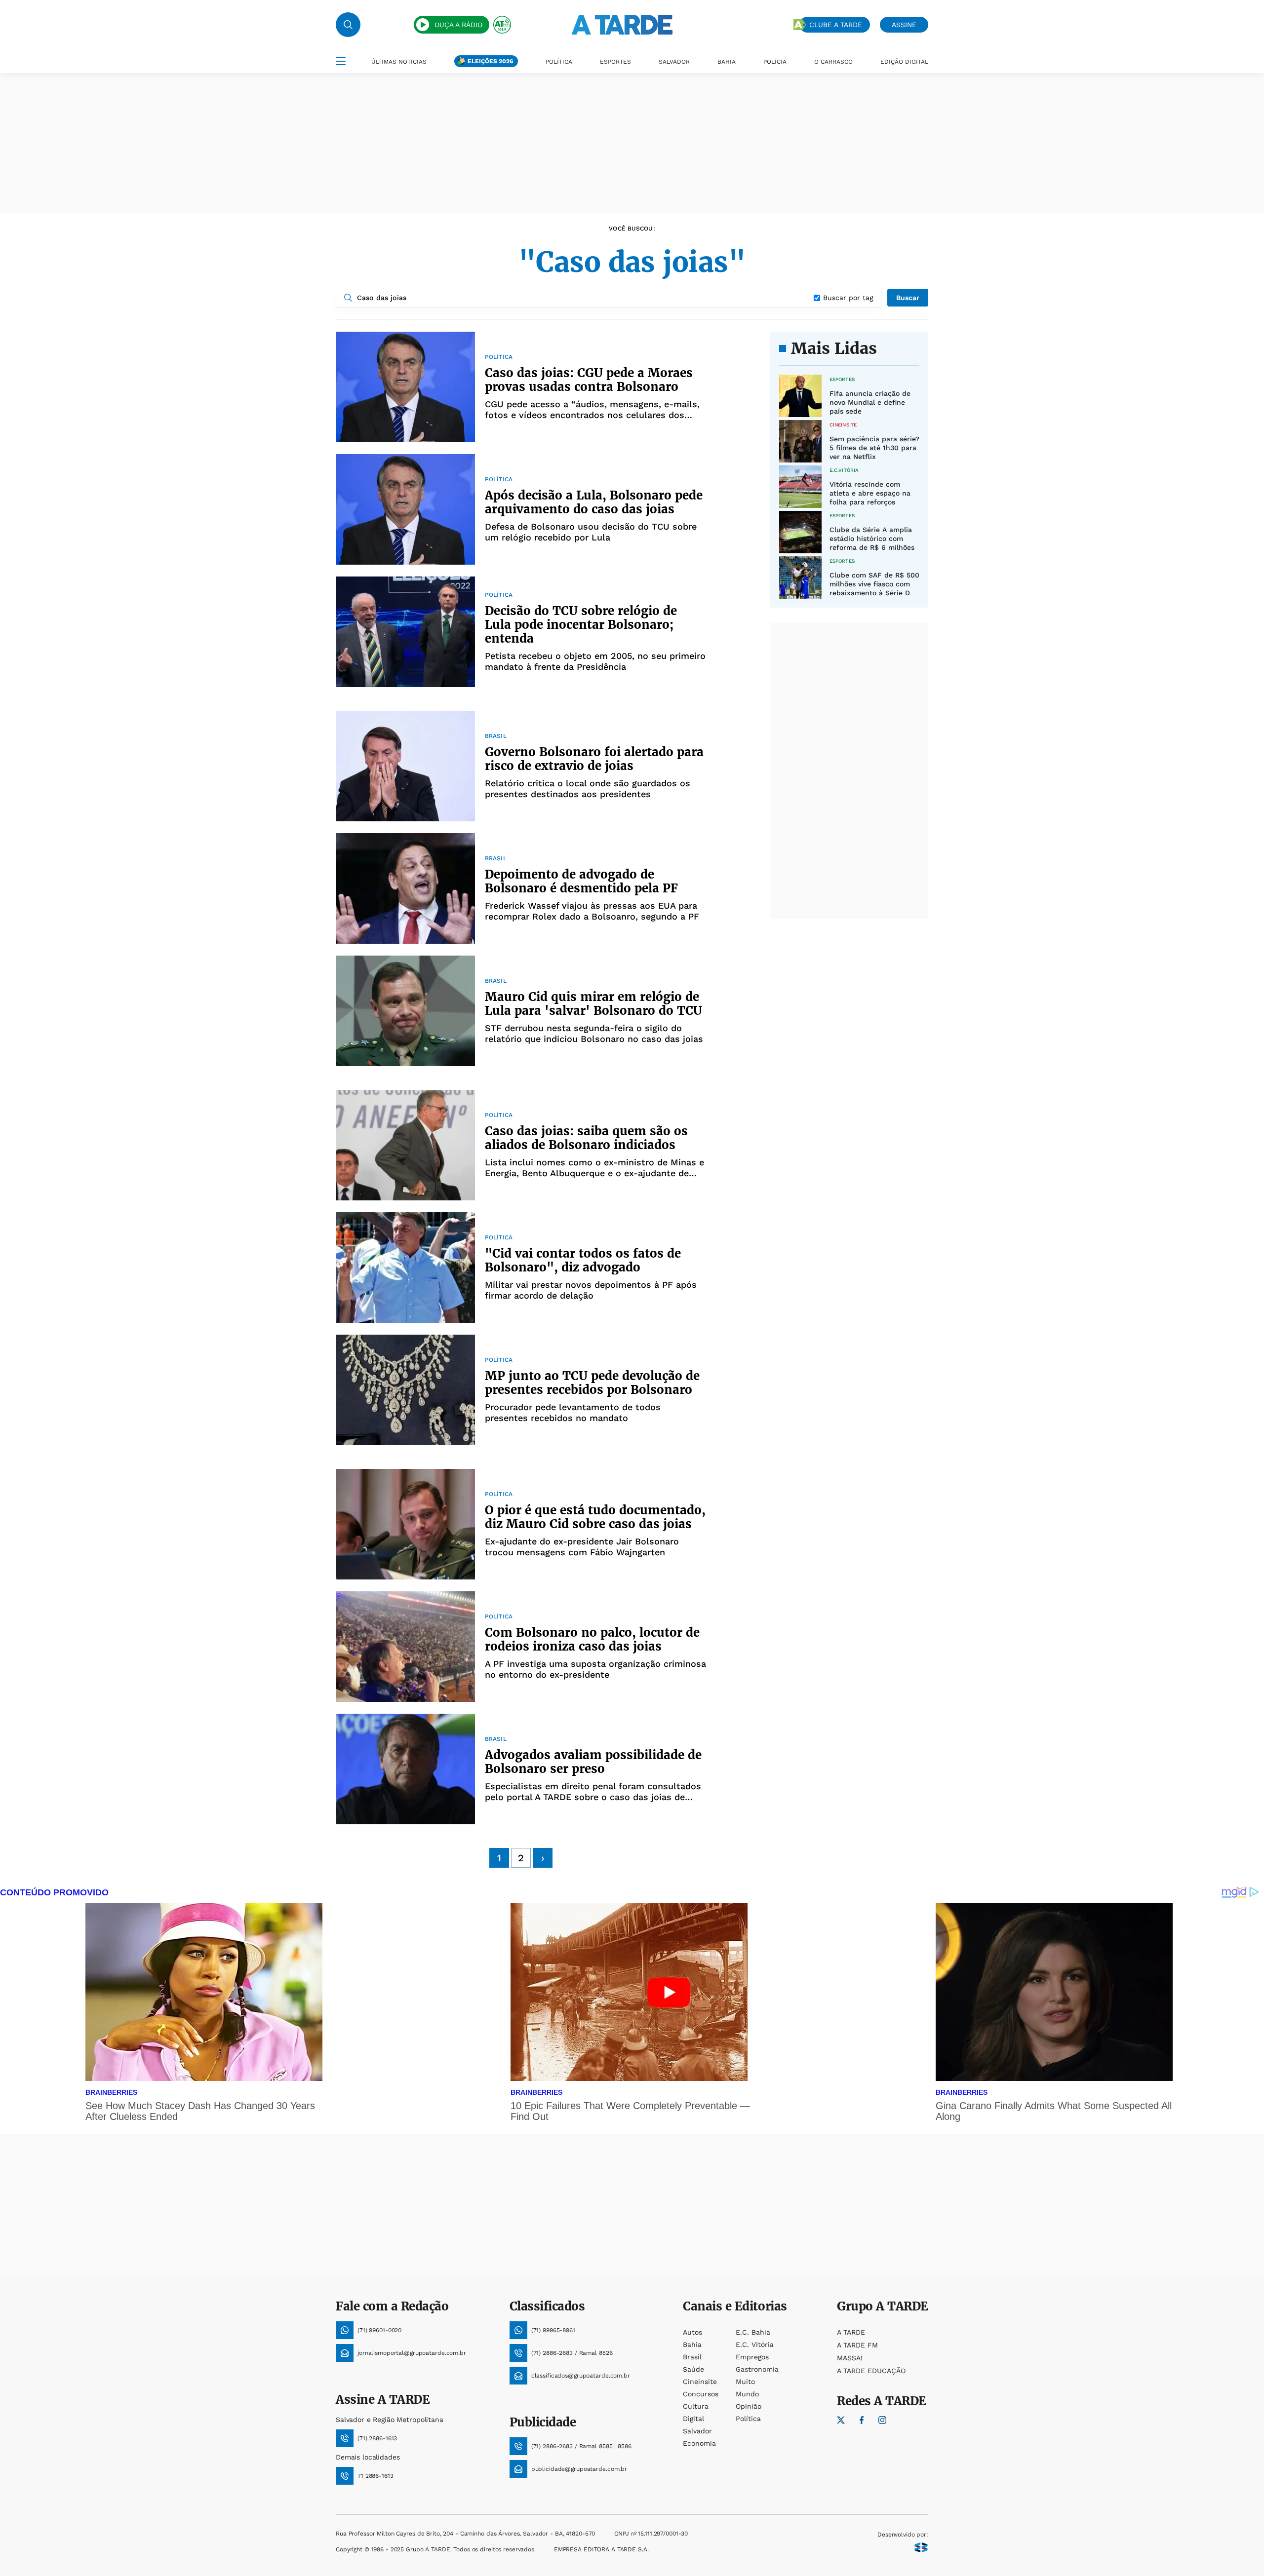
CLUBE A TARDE (836, 25)
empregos (752, 2357)
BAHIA (727, 62)
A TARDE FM (857, 2345)
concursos (701, 2394)
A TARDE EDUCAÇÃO (871, 2371)
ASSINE (904, 25)
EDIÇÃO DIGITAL (904, 62)
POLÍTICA (559, 62)
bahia (692, 2345)
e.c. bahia (753, 2332)
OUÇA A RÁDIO (458, 25)
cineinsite (700, 2382)
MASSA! (850, 2358)
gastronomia (757, 2369)
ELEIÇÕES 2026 (490, 61)
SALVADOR (674, 62)
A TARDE (851, 2332)
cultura (696, 2406)
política (748, 2419)
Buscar (908, 298)
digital (693, 2419)
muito (745, 2382)
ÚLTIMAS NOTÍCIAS (399, 62)
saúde (693, 2369)
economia (699, 2443)
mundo (747, 2394)
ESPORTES (615, 62)
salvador (697, 2431)
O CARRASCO (833, 62)
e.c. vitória (755, 2345)
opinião (749, 2406)
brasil (692, 2357)
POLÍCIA (775, 62)
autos (692, 2332)
